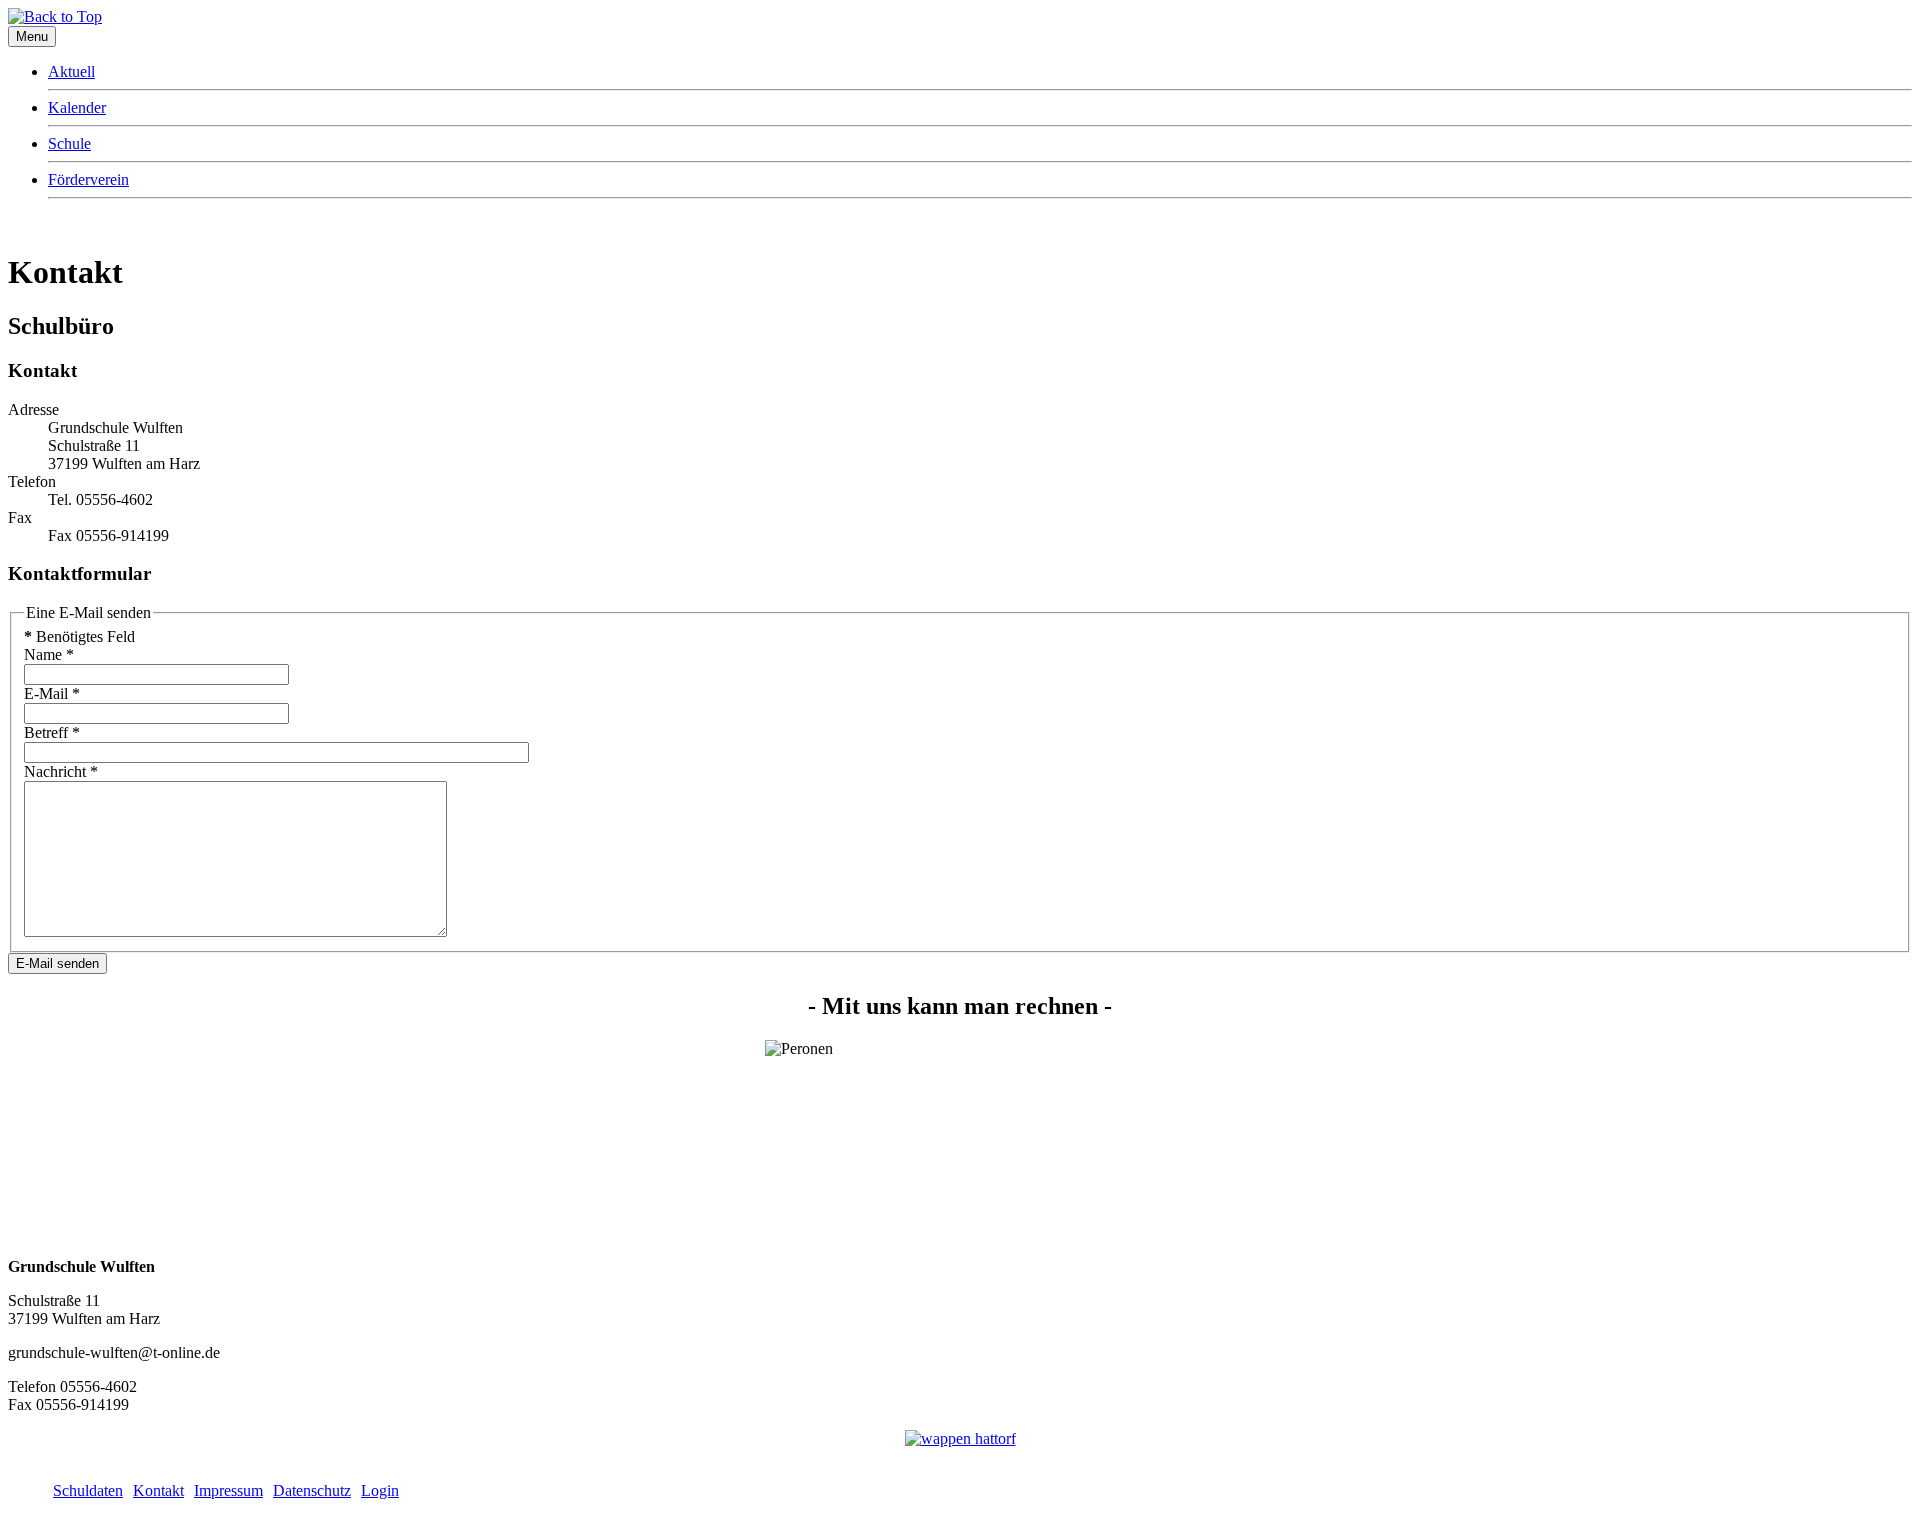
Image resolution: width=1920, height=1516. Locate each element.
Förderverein (88, 179)
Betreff (52, 732)
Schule (69, 143)
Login (380, 1490)
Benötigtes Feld (79, 636)
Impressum (228, 1490)
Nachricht (61, 771)
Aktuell (71, 71)
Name (49, 654)
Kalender (77, 107)
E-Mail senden (57, 963)
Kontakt (158, 1490)
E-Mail (52, 693)
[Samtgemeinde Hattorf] (960, 1438)
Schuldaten (88, 1490)
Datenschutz (312, 1490)
